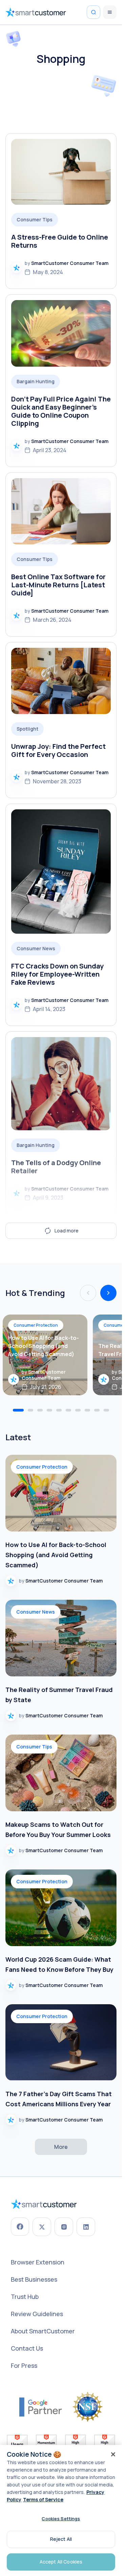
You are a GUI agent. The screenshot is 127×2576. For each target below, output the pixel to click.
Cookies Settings (61, 2519)
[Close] (113, 2454)
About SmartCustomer (43, 2331)
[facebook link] (20, 2227)
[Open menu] (110, 12)
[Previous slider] (108, 1293)
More (61, 2147)
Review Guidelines (37, 2314)
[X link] (42, 2227)
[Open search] (93, 12)
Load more (67, 1231)
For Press (24, 2365)
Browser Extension (38, 2262)
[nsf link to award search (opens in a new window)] (88, 2407)
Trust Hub (25, 2297)
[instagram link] (64, 2227)
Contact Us (27, 2348)
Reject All (61, 2539)
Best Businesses (34, 2279)
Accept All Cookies (61, 2562)
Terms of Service (43, 2499)
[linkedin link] (86, 2227)
